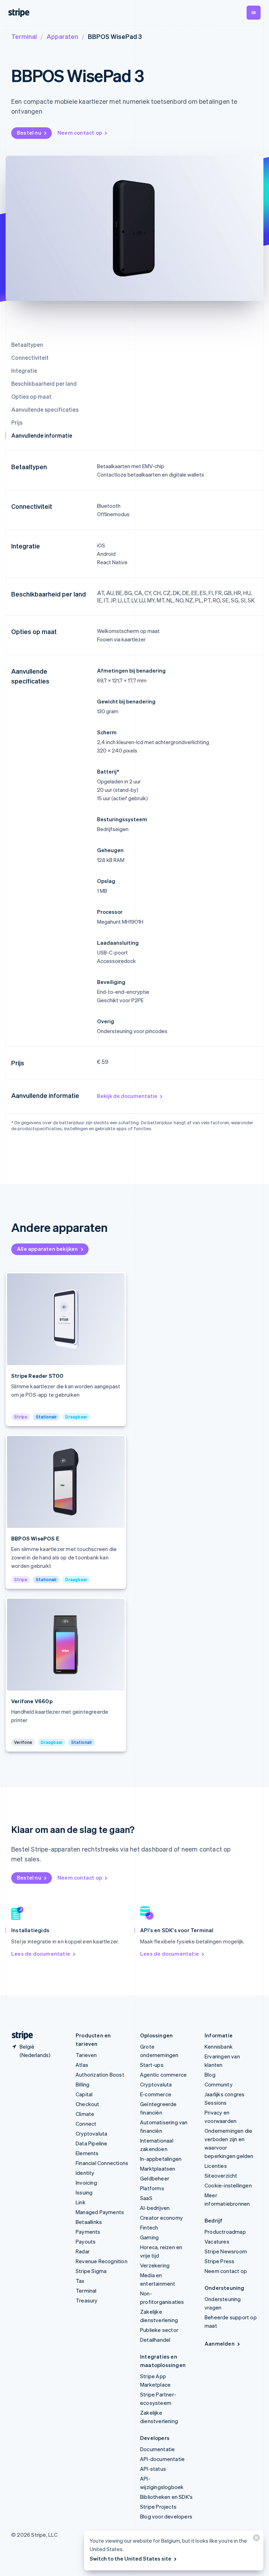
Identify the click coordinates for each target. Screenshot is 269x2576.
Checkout (88, 2104)
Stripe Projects (158, 2507)
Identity (85, 2173)
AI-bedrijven (155, 2208)
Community (219, 2084)
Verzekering (155, 2265)
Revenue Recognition (102, 2261)
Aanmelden (220, 2344)
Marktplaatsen (158, 2169)
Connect (86, 2124)
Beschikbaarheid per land (44, 383)
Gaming (149, 2237)
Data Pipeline (92, 2143)
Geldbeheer (155, 2178)
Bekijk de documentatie (127, 1096)
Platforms (152, 2188)
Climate (85, 2114)
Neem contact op (80, 133)
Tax (80, 2281)
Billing (82, 2084)
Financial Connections (102, 2163)
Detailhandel (155, 2340)
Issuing (84, 2192)
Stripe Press (219, 2261)
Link (81, 2202)
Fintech (149, 2227)
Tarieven (86, 2055)
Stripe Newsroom (226, 2251)
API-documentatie (162, 2459)
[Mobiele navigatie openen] (254, 13)
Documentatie (157, 2449)
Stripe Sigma (91, 2271)
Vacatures (217, 2241)
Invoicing (86, 2183)
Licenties (216, 2166)
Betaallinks (89, 2222)
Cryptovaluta (91, 2133)
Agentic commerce (163, 2075)
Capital (84, 2094)
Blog (210, 2075)
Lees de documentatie (41, 1954)
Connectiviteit (30, 358)
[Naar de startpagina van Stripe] (20, 2035)
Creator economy (161, 2218)
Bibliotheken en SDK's (166, 2497)
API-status (153, 2469)
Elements (87, 2153)
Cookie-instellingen (228, 2185)
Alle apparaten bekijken (47, 1249)
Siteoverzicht (221, 2176)
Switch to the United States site (130, 2558)
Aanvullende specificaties (45, 409)
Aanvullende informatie (42, 435)
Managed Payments (100, 2212)
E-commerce (156, 2094)
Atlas (82, 2065)
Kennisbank (219, 2046)
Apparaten (62, 36)
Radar (83, 2251)
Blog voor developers (166, 2516)
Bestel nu (29, 133)
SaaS (146, 2198)
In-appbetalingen (161, 2159)
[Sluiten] (255, 2539)
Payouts (86, 2241)
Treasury (87, 2300)
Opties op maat (31, 396)
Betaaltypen (27, 345)
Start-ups (152, 2065)
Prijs (17, 422)
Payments (88, 2232)
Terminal (24, 36)
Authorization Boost (100, 2075)
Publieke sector (159, 2330)
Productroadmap (225, 2232)
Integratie (24, 370)
